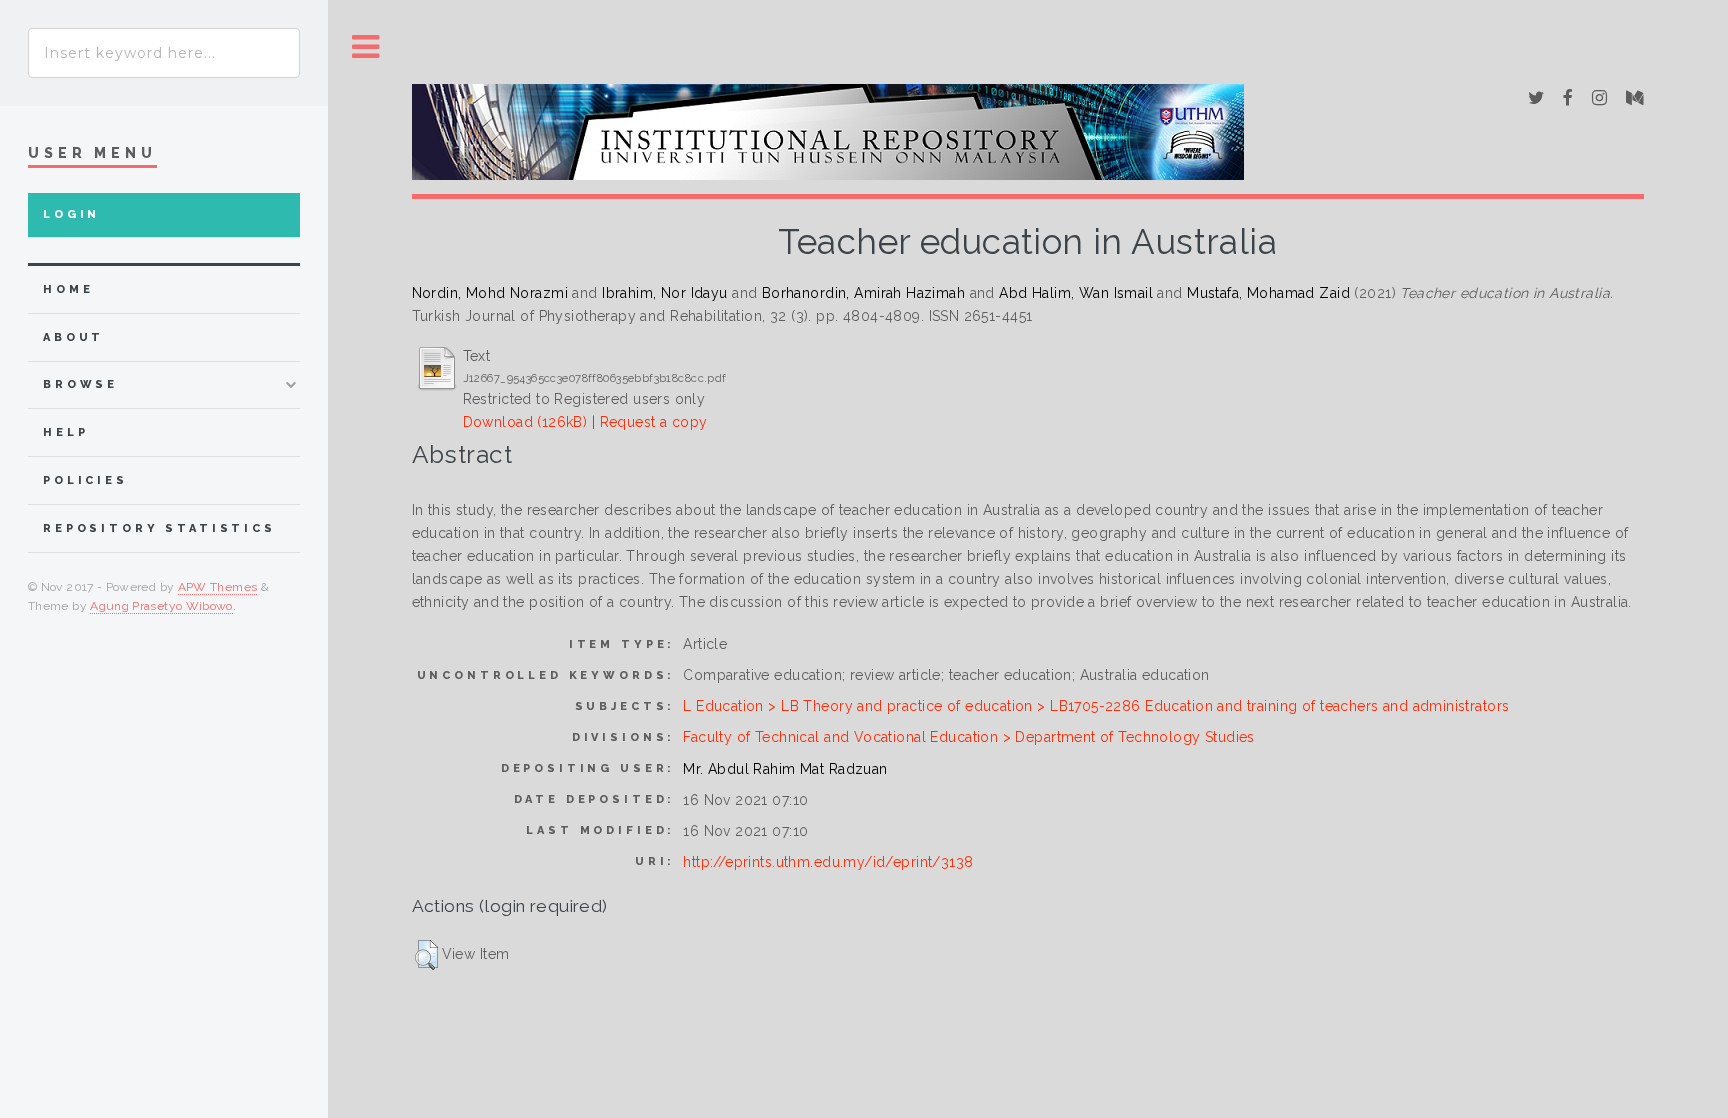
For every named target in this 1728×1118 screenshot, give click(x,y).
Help (65, 432)
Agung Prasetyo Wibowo (161, 606)
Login (71, 214)
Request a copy (654, 422)
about (73, 337)
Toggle (366, 47)
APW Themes (218, 587)
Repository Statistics (159, 528)
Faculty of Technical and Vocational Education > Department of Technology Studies (969, 737)
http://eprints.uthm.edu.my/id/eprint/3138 (828, 862)
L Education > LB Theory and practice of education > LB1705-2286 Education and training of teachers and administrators (1096, 706)
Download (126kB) (525, 422)
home (68, 289)
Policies (85, 480)
